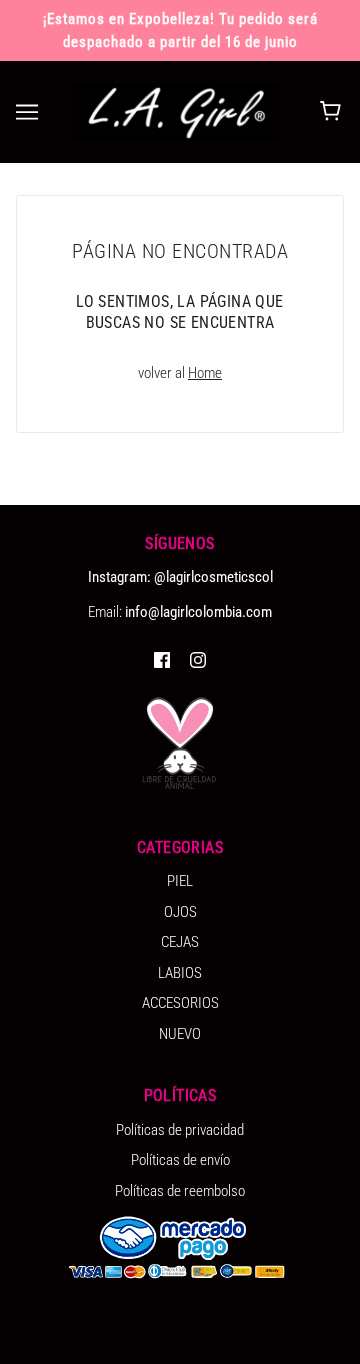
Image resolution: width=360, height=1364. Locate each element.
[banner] (176, 111)
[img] (162, 659)
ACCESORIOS (180, 1003)
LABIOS (180, 973)
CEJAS (180, 942)
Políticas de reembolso (180, 1191)
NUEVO (180, 1034)
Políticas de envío (180, 1160)
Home (205, 373)
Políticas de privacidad (180, 1130)
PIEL (180, 881)
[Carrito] (333, 112)
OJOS (180, 912)
